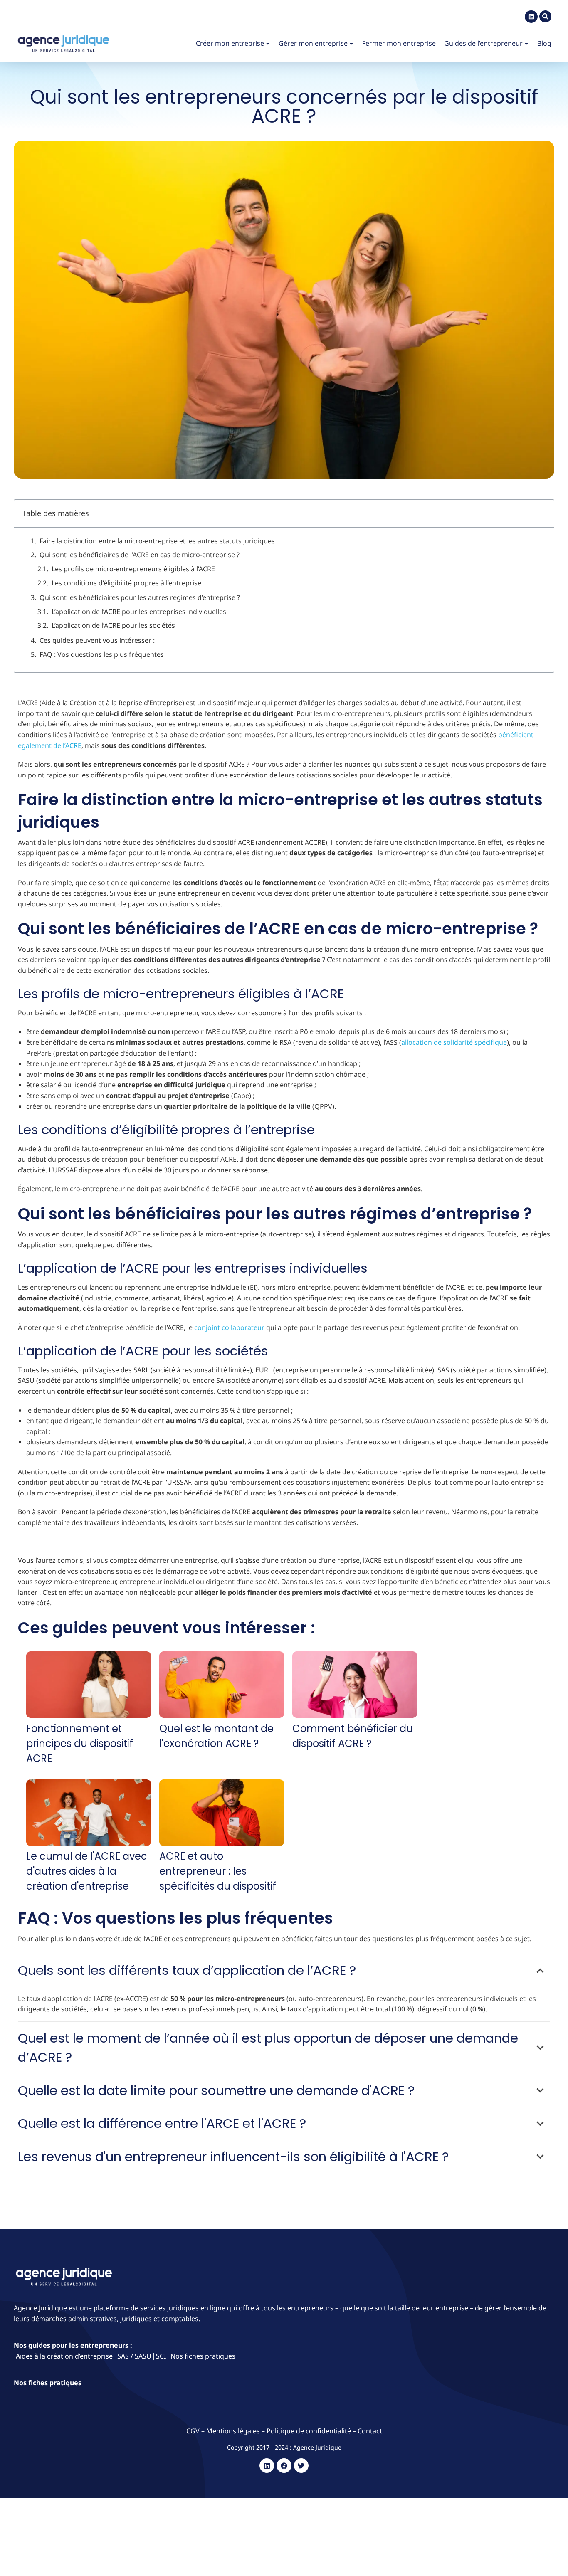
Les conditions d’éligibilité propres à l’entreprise (126, 583)
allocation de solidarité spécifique (454, 1042)
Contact (370, 2431)
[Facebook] (284, 2466)
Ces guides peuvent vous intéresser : (97, 640)
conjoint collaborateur (229, 1327)
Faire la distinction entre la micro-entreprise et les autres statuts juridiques (157, 541)
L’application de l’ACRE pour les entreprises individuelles (139, 612)
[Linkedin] (531, 17)
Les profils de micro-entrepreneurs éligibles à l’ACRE (133, 569)
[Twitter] (301, 2466)
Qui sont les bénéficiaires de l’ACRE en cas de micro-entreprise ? (140, 555)
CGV (194, 2431)
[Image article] (89, 1686)
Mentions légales (233, 2431)
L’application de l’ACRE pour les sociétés (113, 625)
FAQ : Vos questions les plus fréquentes (102, 654)
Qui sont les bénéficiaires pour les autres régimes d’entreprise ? (140, 597)
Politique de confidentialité (309, 2431)
